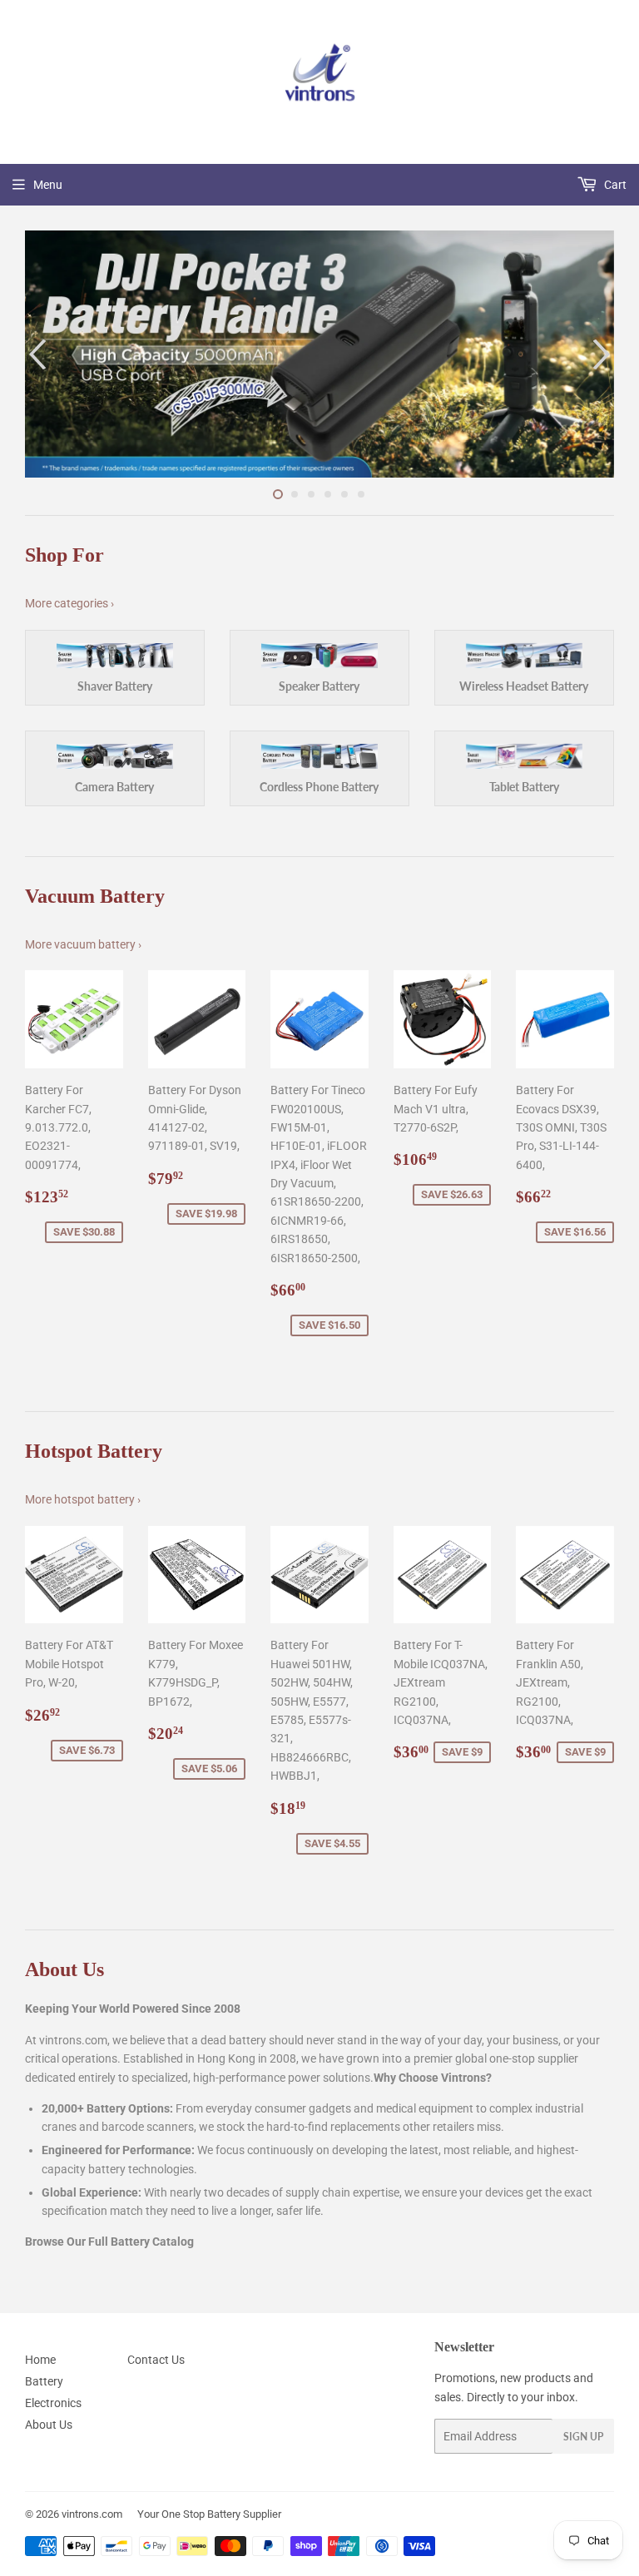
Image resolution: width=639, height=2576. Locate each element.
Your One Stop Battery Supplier (209, 2514)
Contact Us (156, 2360)
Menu (48, 185)
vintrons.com (92, 2514)
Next (604, 354)
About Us (49, 2425)
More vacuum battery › (83, 944)
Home (40, 2360)
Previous (35, 354)
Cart (614, 185)
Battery (44, 2381)
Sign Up (583, 2437)
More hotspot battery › (83, 1499)
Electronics (53, 2403)
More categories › (69, 603)
